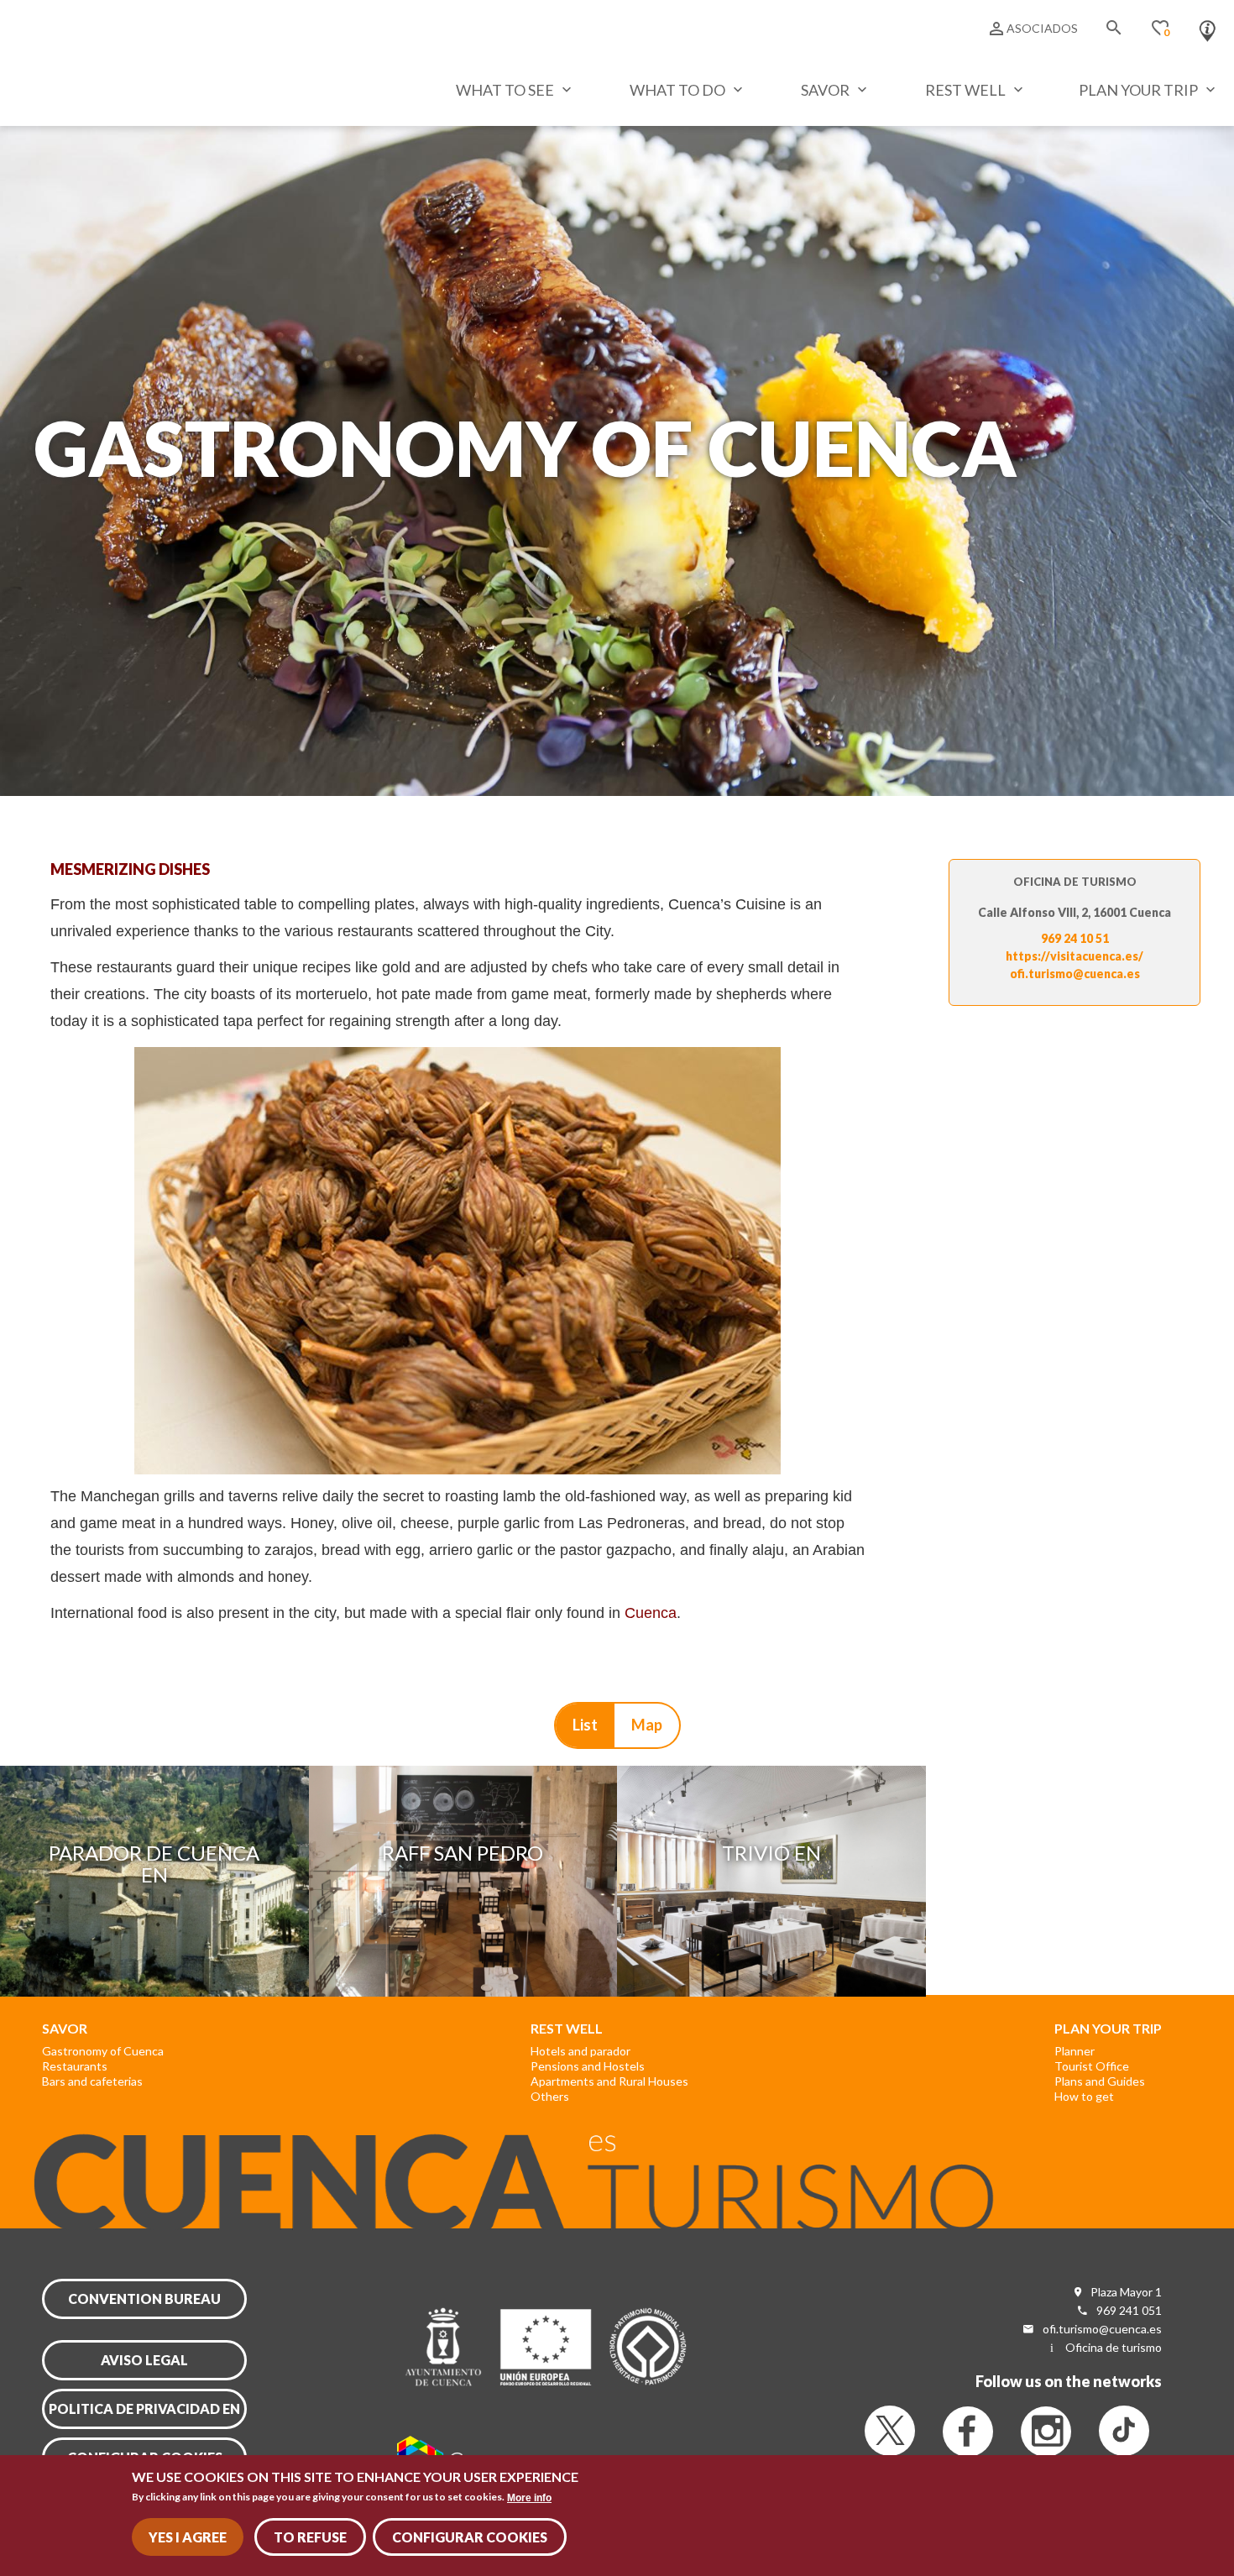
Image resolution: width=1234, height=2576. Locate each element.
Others (550, 2096)
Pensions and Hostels (588, 2066)
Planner (1075, 2051)
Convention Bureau (144, 2299)
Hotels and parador (580, 2051)
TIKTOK (1124, 2431)
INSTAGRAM (1046, 2432)
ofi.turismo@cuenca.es (1075, 974)
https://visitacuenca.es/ (1075, 956)
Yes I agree (188, 2537)
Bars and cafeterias (92, 2081)
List (585, 1725)
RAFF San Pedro (463, 1853)
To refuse (310, 2537)
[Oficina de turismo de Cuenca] (1208, 27)
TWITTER (890, 2431)
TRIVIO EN (771, 1853)
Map (647, 1725)
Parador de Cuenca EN (154, 1864)
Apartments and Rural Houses (609, 2081)
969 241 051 (1129, 2310)
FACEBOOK (968, 2432)
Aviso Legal (144, 2360)
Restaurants (75, 2066)
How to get (1084, 2096)
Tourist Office (1092, 2066)
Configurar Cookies (470, 2537)
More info (529, 2497)
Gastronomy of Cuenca (103, 2051)
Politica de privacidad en (144, 2408)
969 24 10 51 (1075, 938)
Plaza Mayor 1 (1126, 2292)
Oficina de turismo (1114, 2347)
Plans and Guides (1100, 2081)
